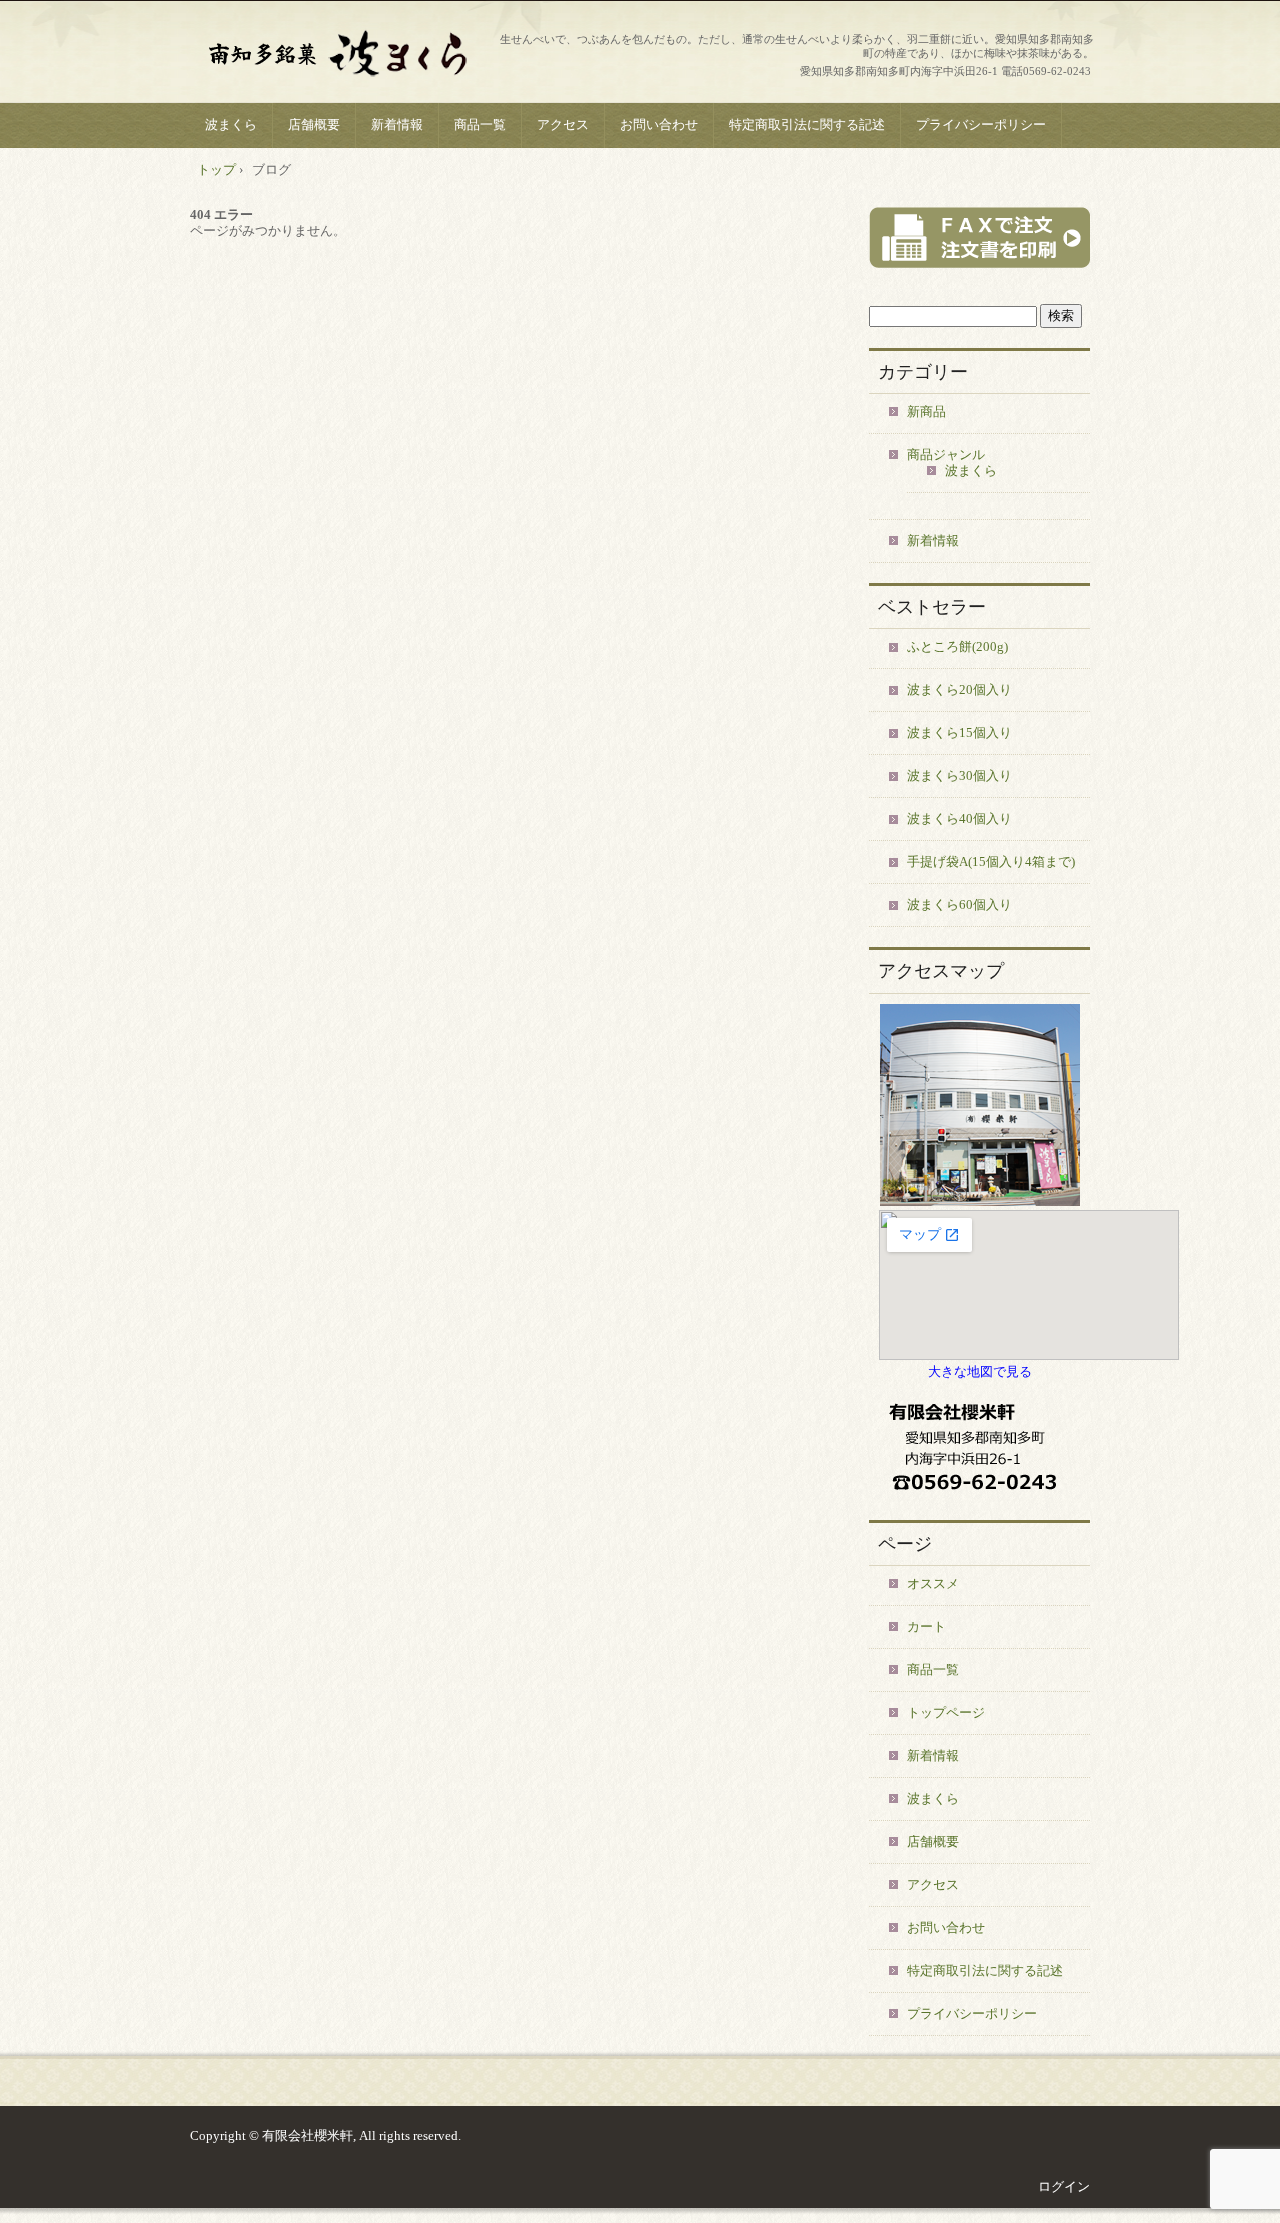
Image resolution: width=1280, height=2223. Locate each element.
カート (926, 1626)
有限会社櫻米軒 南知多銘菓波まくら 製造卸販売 (341, 54)
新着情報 (397, 124)
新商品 (926, 411)
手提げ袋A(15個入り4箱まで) (991, 861)
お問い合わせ (659, 124)
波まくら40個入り (959, 818)
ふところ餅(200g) (957, 646)
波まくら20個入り (959, 689)
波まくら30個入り (959, 775)
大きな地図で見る (980, 1371)
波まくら (231, 124)
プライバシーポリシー (981, 124)
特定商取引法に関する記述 (807, 124)
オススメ (933, 1583)
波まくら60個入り (959, 904)
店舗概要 (314, 124)
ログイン (1064, 2186)
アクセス (563, 124)
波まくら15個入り (959, 732)
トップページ (946, 1712)
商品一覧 (480, 124)
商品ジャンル (946, 454)
